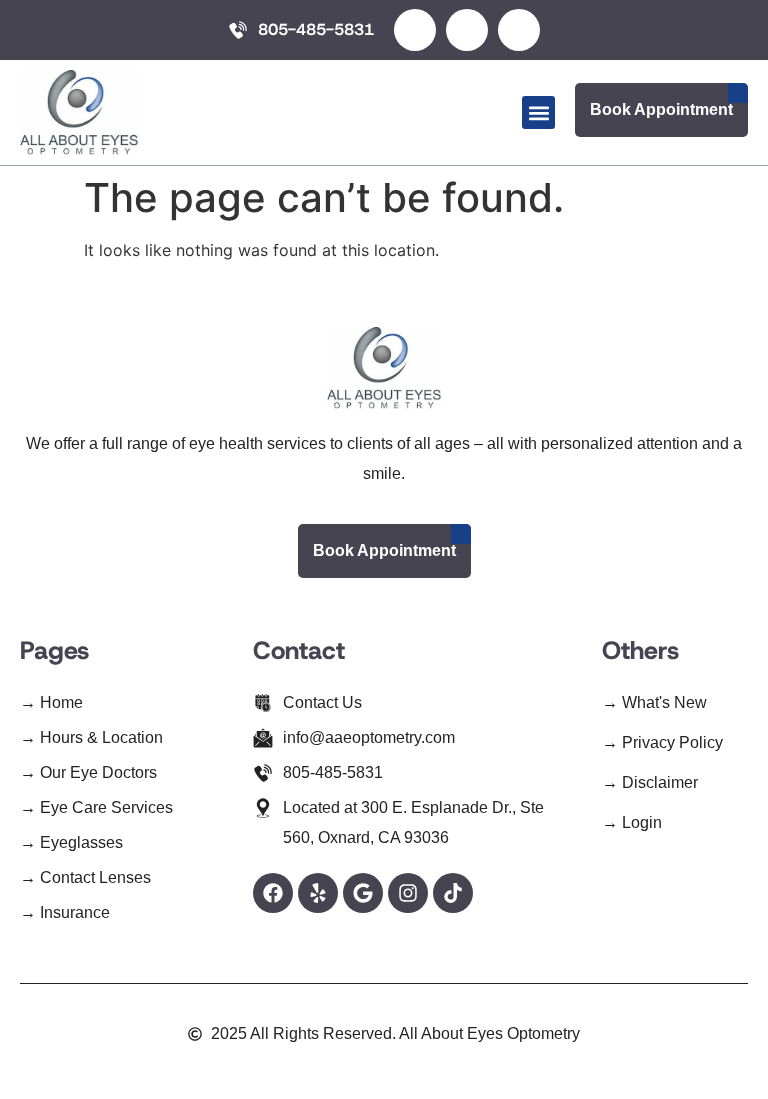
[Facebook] (273, 893)
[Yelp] (318, 893)
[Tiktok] (453, 893)
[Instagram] (408, 893)
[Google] (363, 893)
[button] (538, 112)
